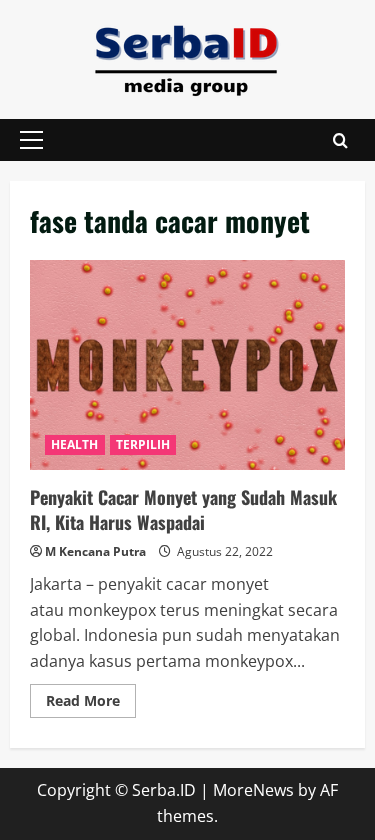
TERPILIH (143, 444)
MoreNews (253, 790)
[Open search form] (340, 140)
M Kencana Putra (95, 551)
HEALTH (75, 444)
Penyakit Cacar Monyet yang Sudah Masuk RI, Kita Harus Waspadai (187, 365)
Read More (91, 704)
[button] (31, 140)
